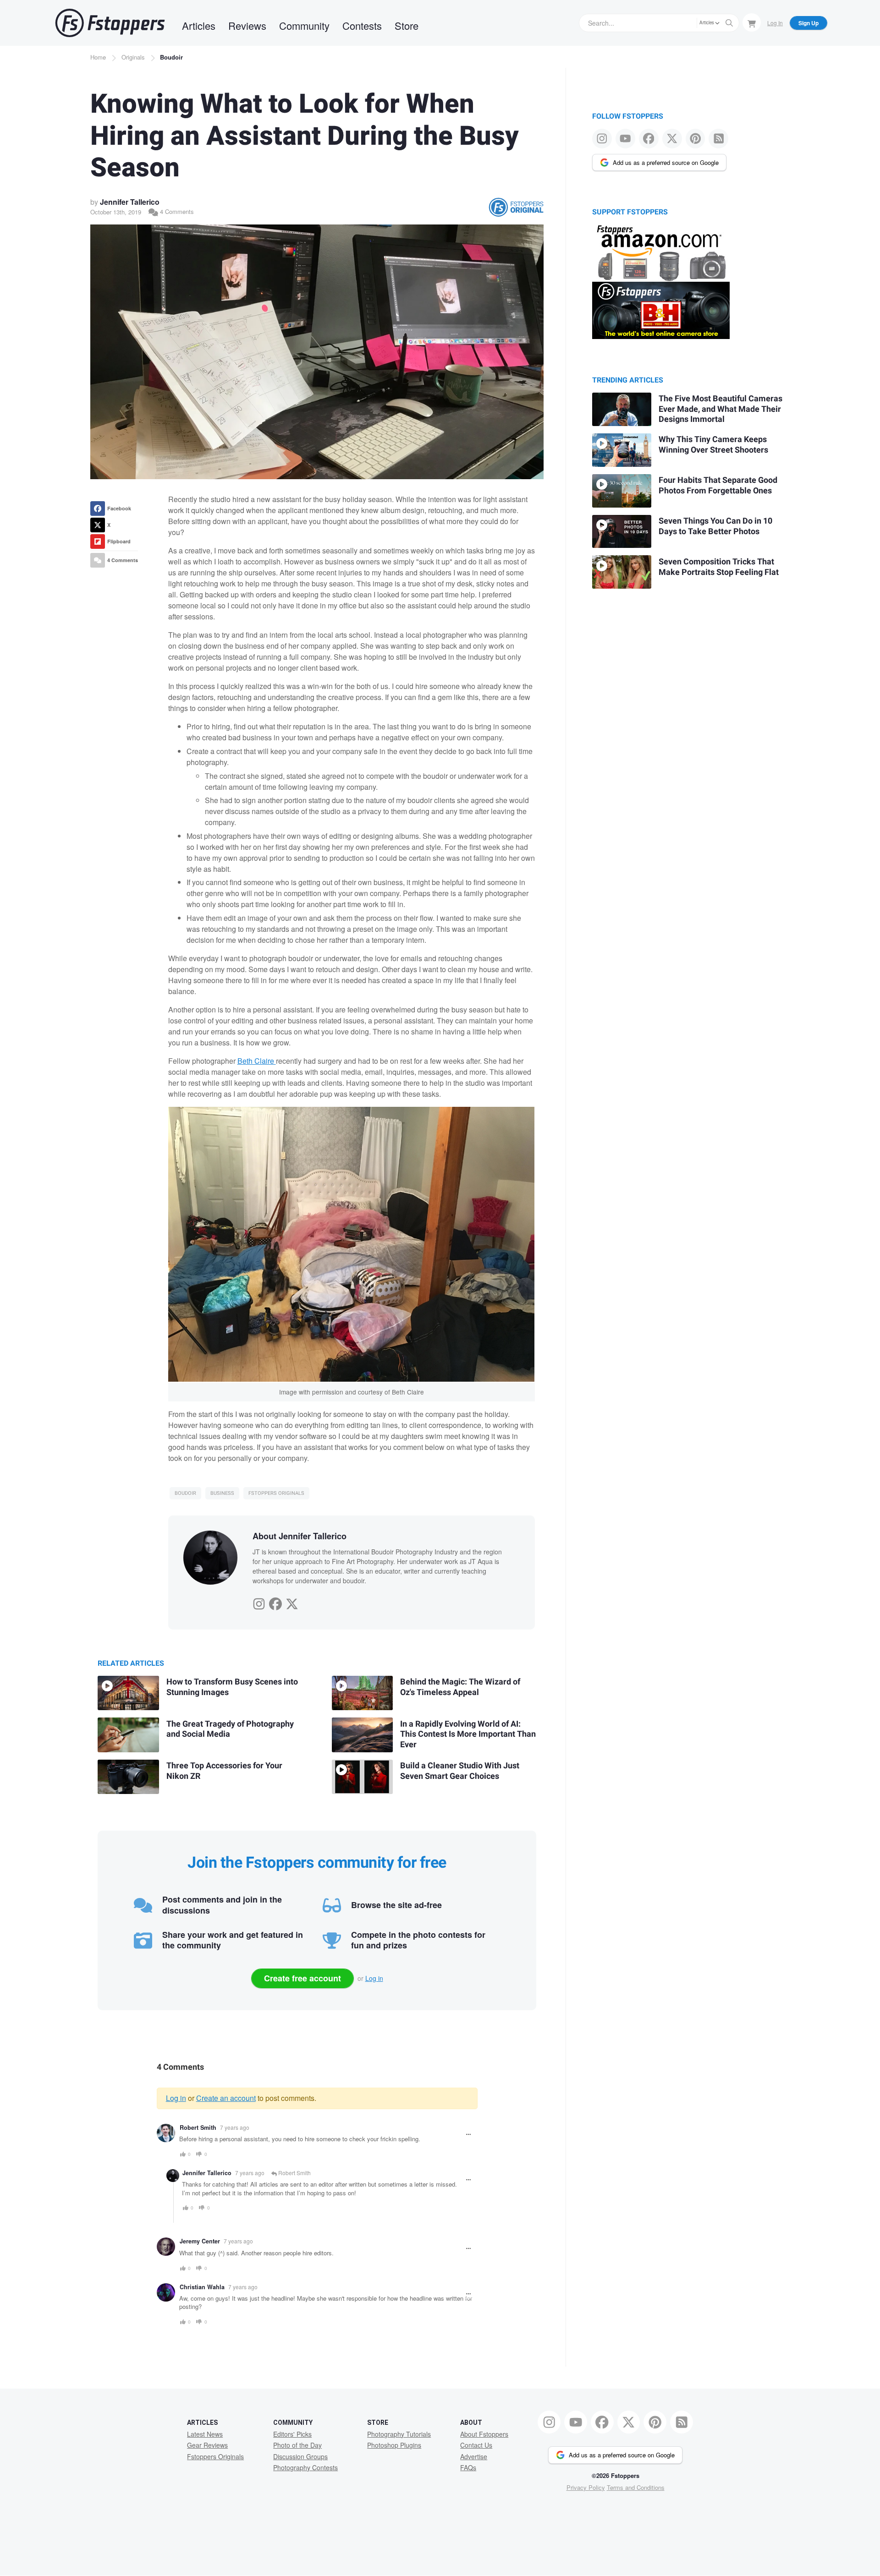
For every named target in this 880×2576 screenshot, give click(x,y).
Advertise (474, 2456)
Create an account (226, 2098)
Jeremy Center (200, 2241)
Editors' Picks (292, 2434)
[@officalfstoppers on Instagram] (602, 139)
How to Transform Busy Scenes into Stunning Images (232, 1687)
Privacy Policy (586, 2487)
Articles (199, 25)
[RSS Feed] (718, 139)
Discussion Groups (300, 2456)
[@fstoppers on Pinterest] (696, 139)
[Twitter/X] (292, 1602)
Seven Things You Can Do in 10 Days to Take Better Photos (715, 526)
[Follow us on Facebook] (649, 139)
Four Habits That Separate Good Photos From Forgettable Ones (718, 486)
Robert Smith (198, 2128)
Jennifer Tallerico (130, 202)
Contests (362, 25)
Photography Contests (305, 2467)
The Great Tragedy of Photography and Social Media (230, 1729)
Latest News (205, 2434)
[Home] (110, 23)
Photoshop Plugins (394, 2445)
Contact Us (476, 2445)
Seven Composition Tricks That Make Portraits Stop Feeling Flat (719, 567)
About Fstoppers (484, 2434)
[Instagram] (259, 1602)
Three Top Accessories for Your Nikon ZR (224, 1771)
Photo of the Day (297, 2445)
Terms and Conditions (636, 2487)
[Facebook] (275, 1602)
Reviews (247, 25)
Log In (775, 23)
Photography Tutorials (399, 2434)
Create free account (302, 1978)
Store (407, 25)
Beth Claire (257, 1061)
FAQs (468, 2467)
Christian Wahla (202, 2287)
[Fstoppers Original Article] (516, 207)
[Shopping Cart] (752, 22)
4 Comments (176, 211)
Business (222, 1493)
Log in (374, 1978)
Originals (133, 57)
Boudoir (171, 57)
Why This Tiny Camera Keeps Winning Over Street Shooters (713, 445)
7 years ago (235, 2127)
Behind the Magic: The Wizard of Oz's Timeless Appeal (460, 1687)
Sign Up (808, 23)
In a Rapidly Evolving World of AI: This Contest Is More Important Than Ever (468, 1734)
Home (98, 57)
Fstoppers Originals (276, 1493)
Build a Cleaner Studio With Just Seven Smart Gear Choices (460, 1771)
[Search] (729, 23)
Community (304, 25)
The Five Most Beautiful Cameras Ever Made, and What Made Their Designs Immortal (720, 409)
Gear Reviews (207, 2445)
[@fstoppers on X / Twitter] (672, 139)
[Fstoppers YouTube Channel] (625, 139)
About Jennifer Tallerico (300, 1536)
